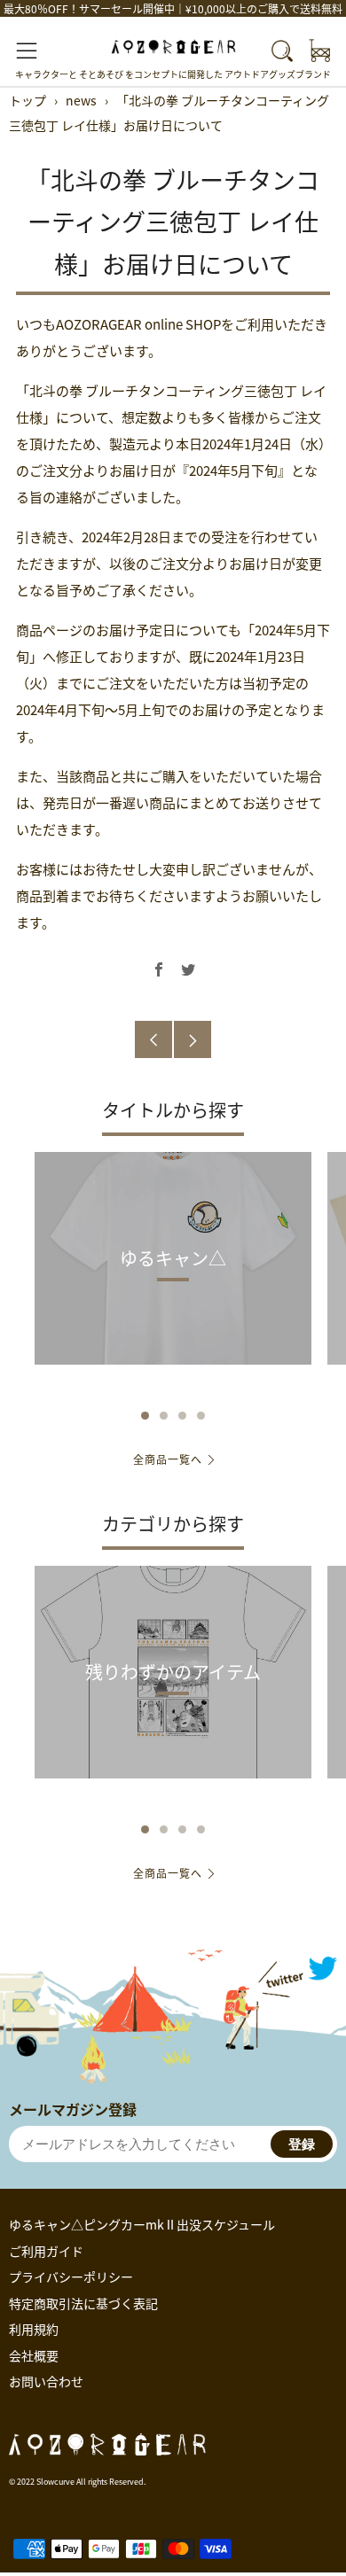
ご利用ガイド (46, 2251)
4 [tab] (201, 1416)
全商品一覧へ (168, 1459)
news (81, 100)
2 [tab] (164, 1416)
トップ (28, 100)
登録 (302, 2144)
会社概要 (34, 2355)
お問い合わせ (46, 2381)
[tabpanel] (173, 1272)
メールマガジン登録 (73, 2109)
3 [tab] (182, 1416)
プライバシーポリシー (71, 2276)
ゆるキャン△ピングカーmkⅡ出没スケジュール (142, 2224)
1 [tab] (145, 1416)
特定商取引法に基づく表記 (83, 2303)
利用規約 (34, 2329)
